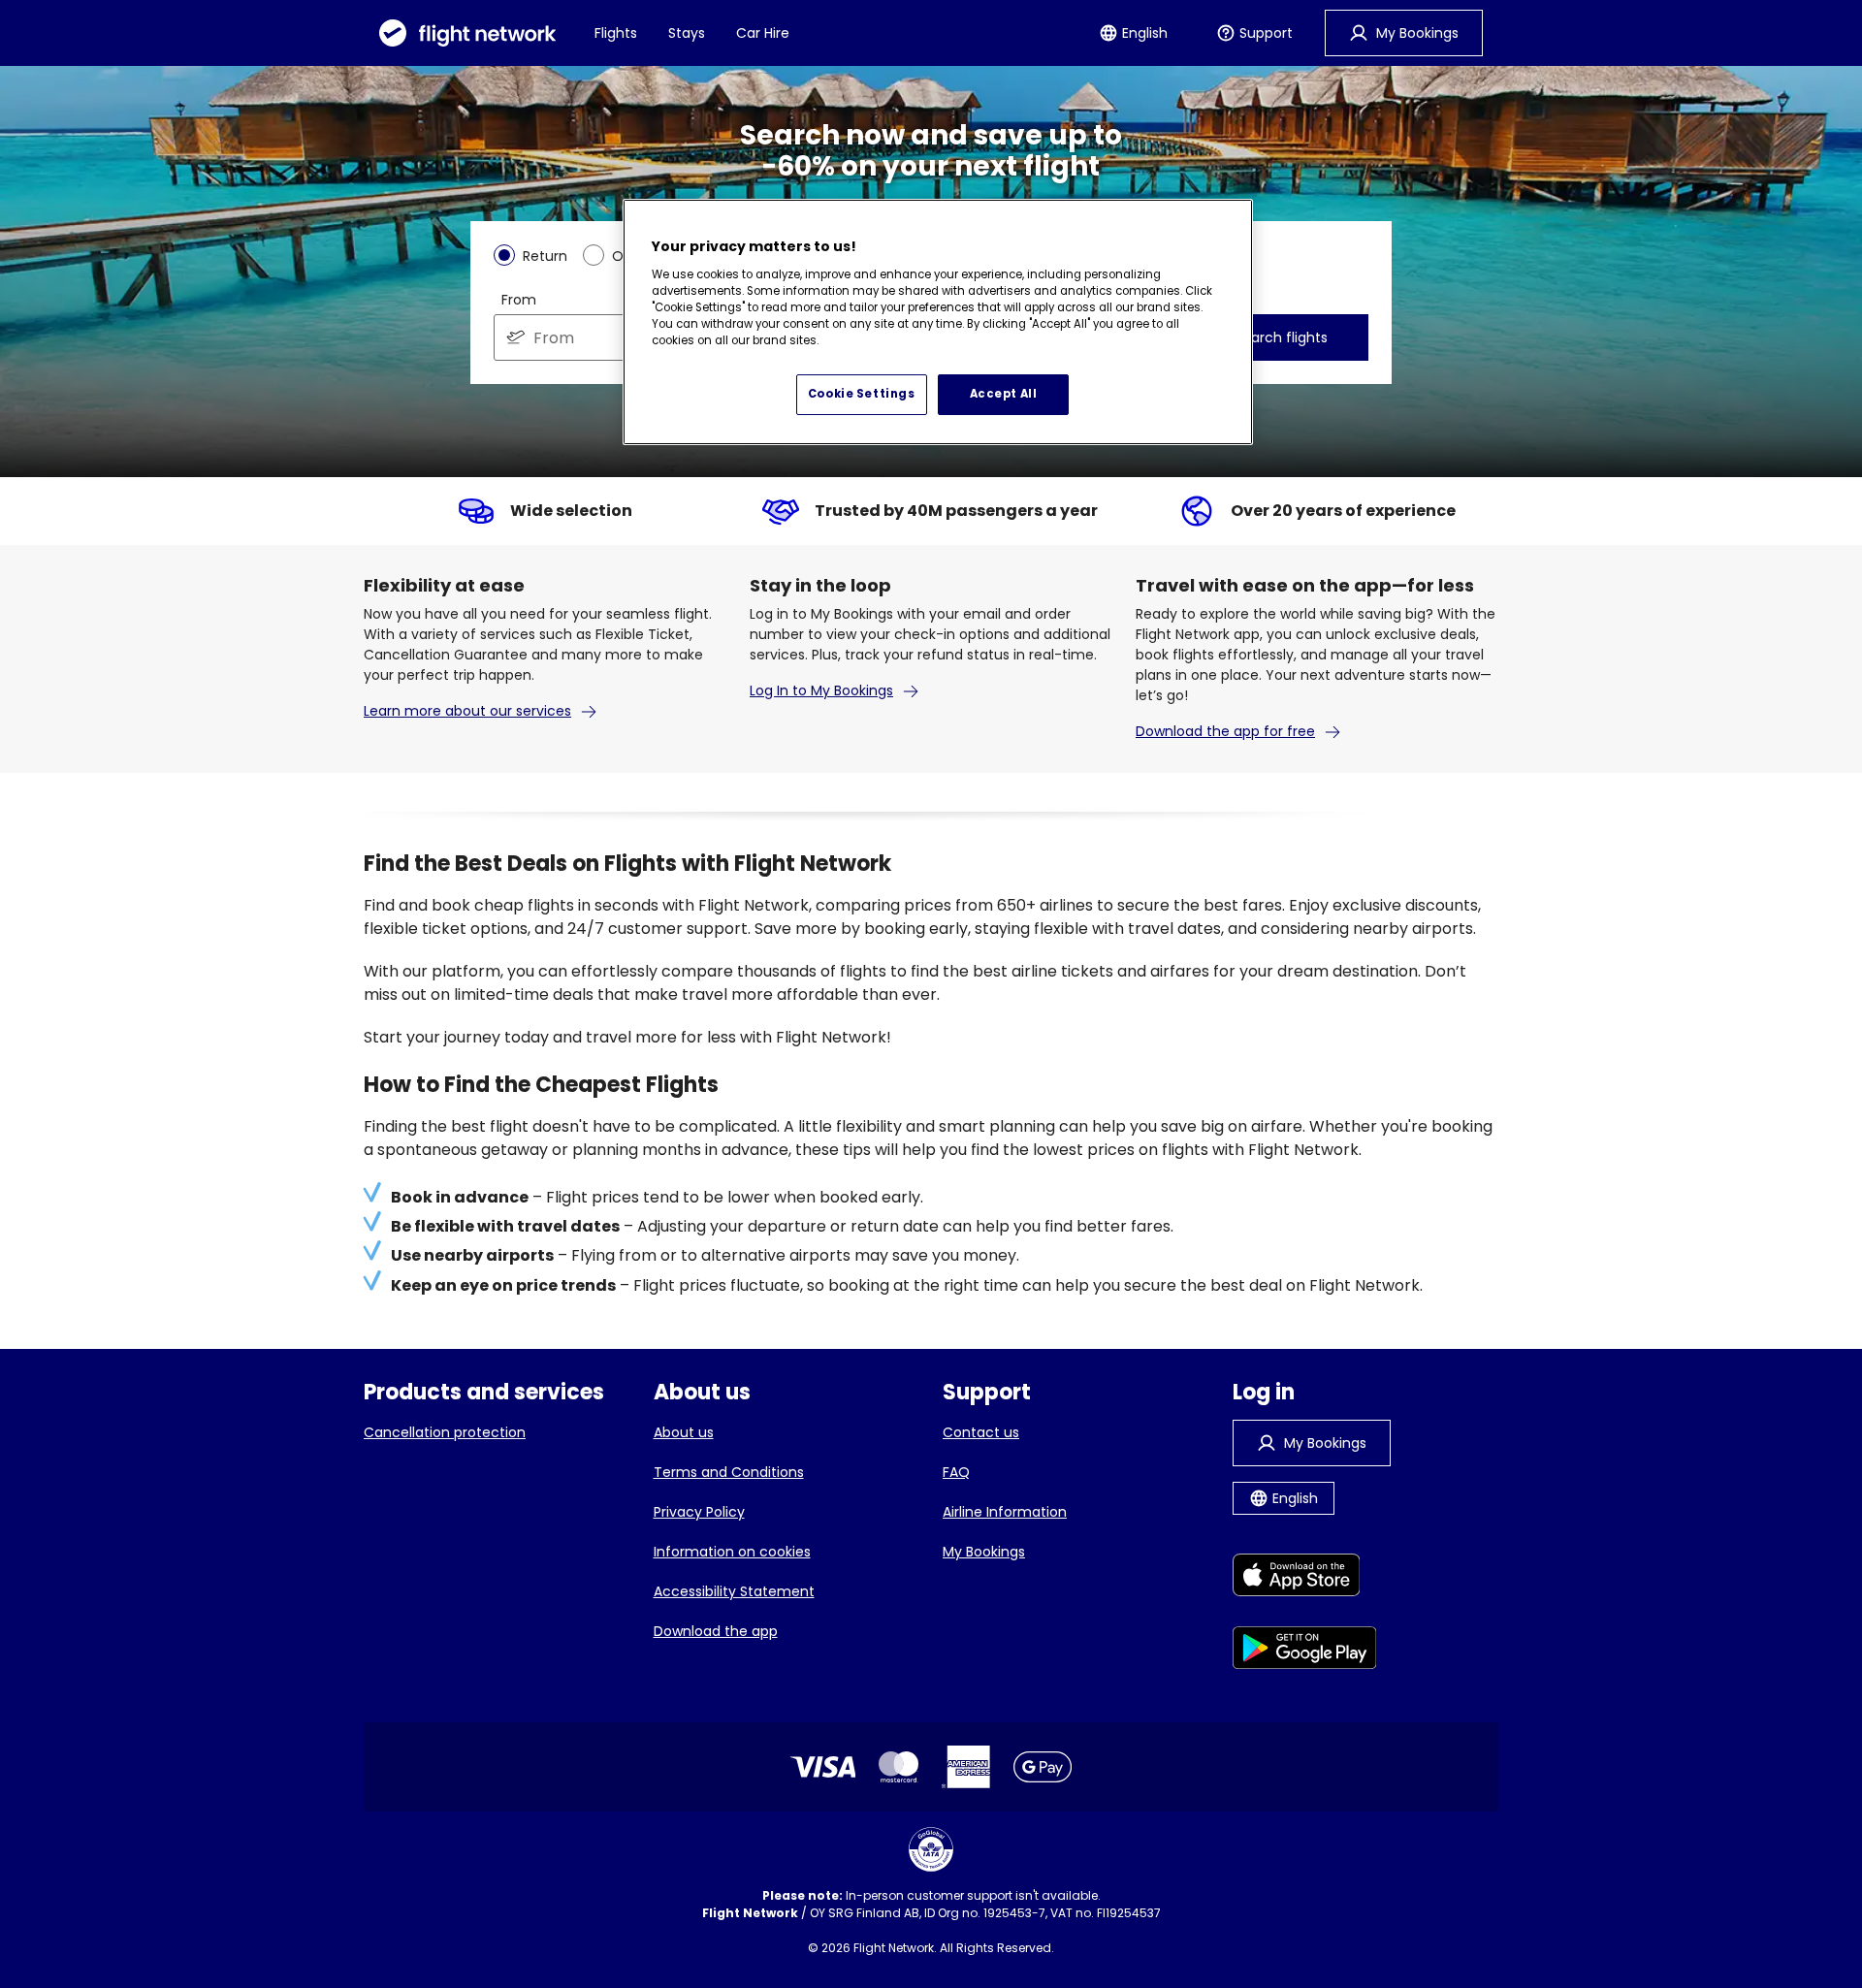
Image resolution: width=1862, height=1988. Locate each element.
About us (684, 1432)
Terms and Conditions (729, 1472)
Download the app (716, 1631)
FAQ (956, 1472)
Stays (687, 33)
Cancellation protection (445, 1432)
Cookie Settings (862, 394)
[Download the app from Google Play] (1305, 1651)
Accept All (1004, 394)
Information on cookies (732, 1552)
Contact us (981, 1432)
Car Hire (763, 33)
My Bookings (984, 1552)
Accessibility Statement (734, 1591)
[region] (938, 322)
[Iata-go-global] (931, 1849)
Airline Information (1005, 1512)
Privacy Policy (699, 1512)
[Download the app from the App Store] (1305, 1578)
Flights (616, 33)
